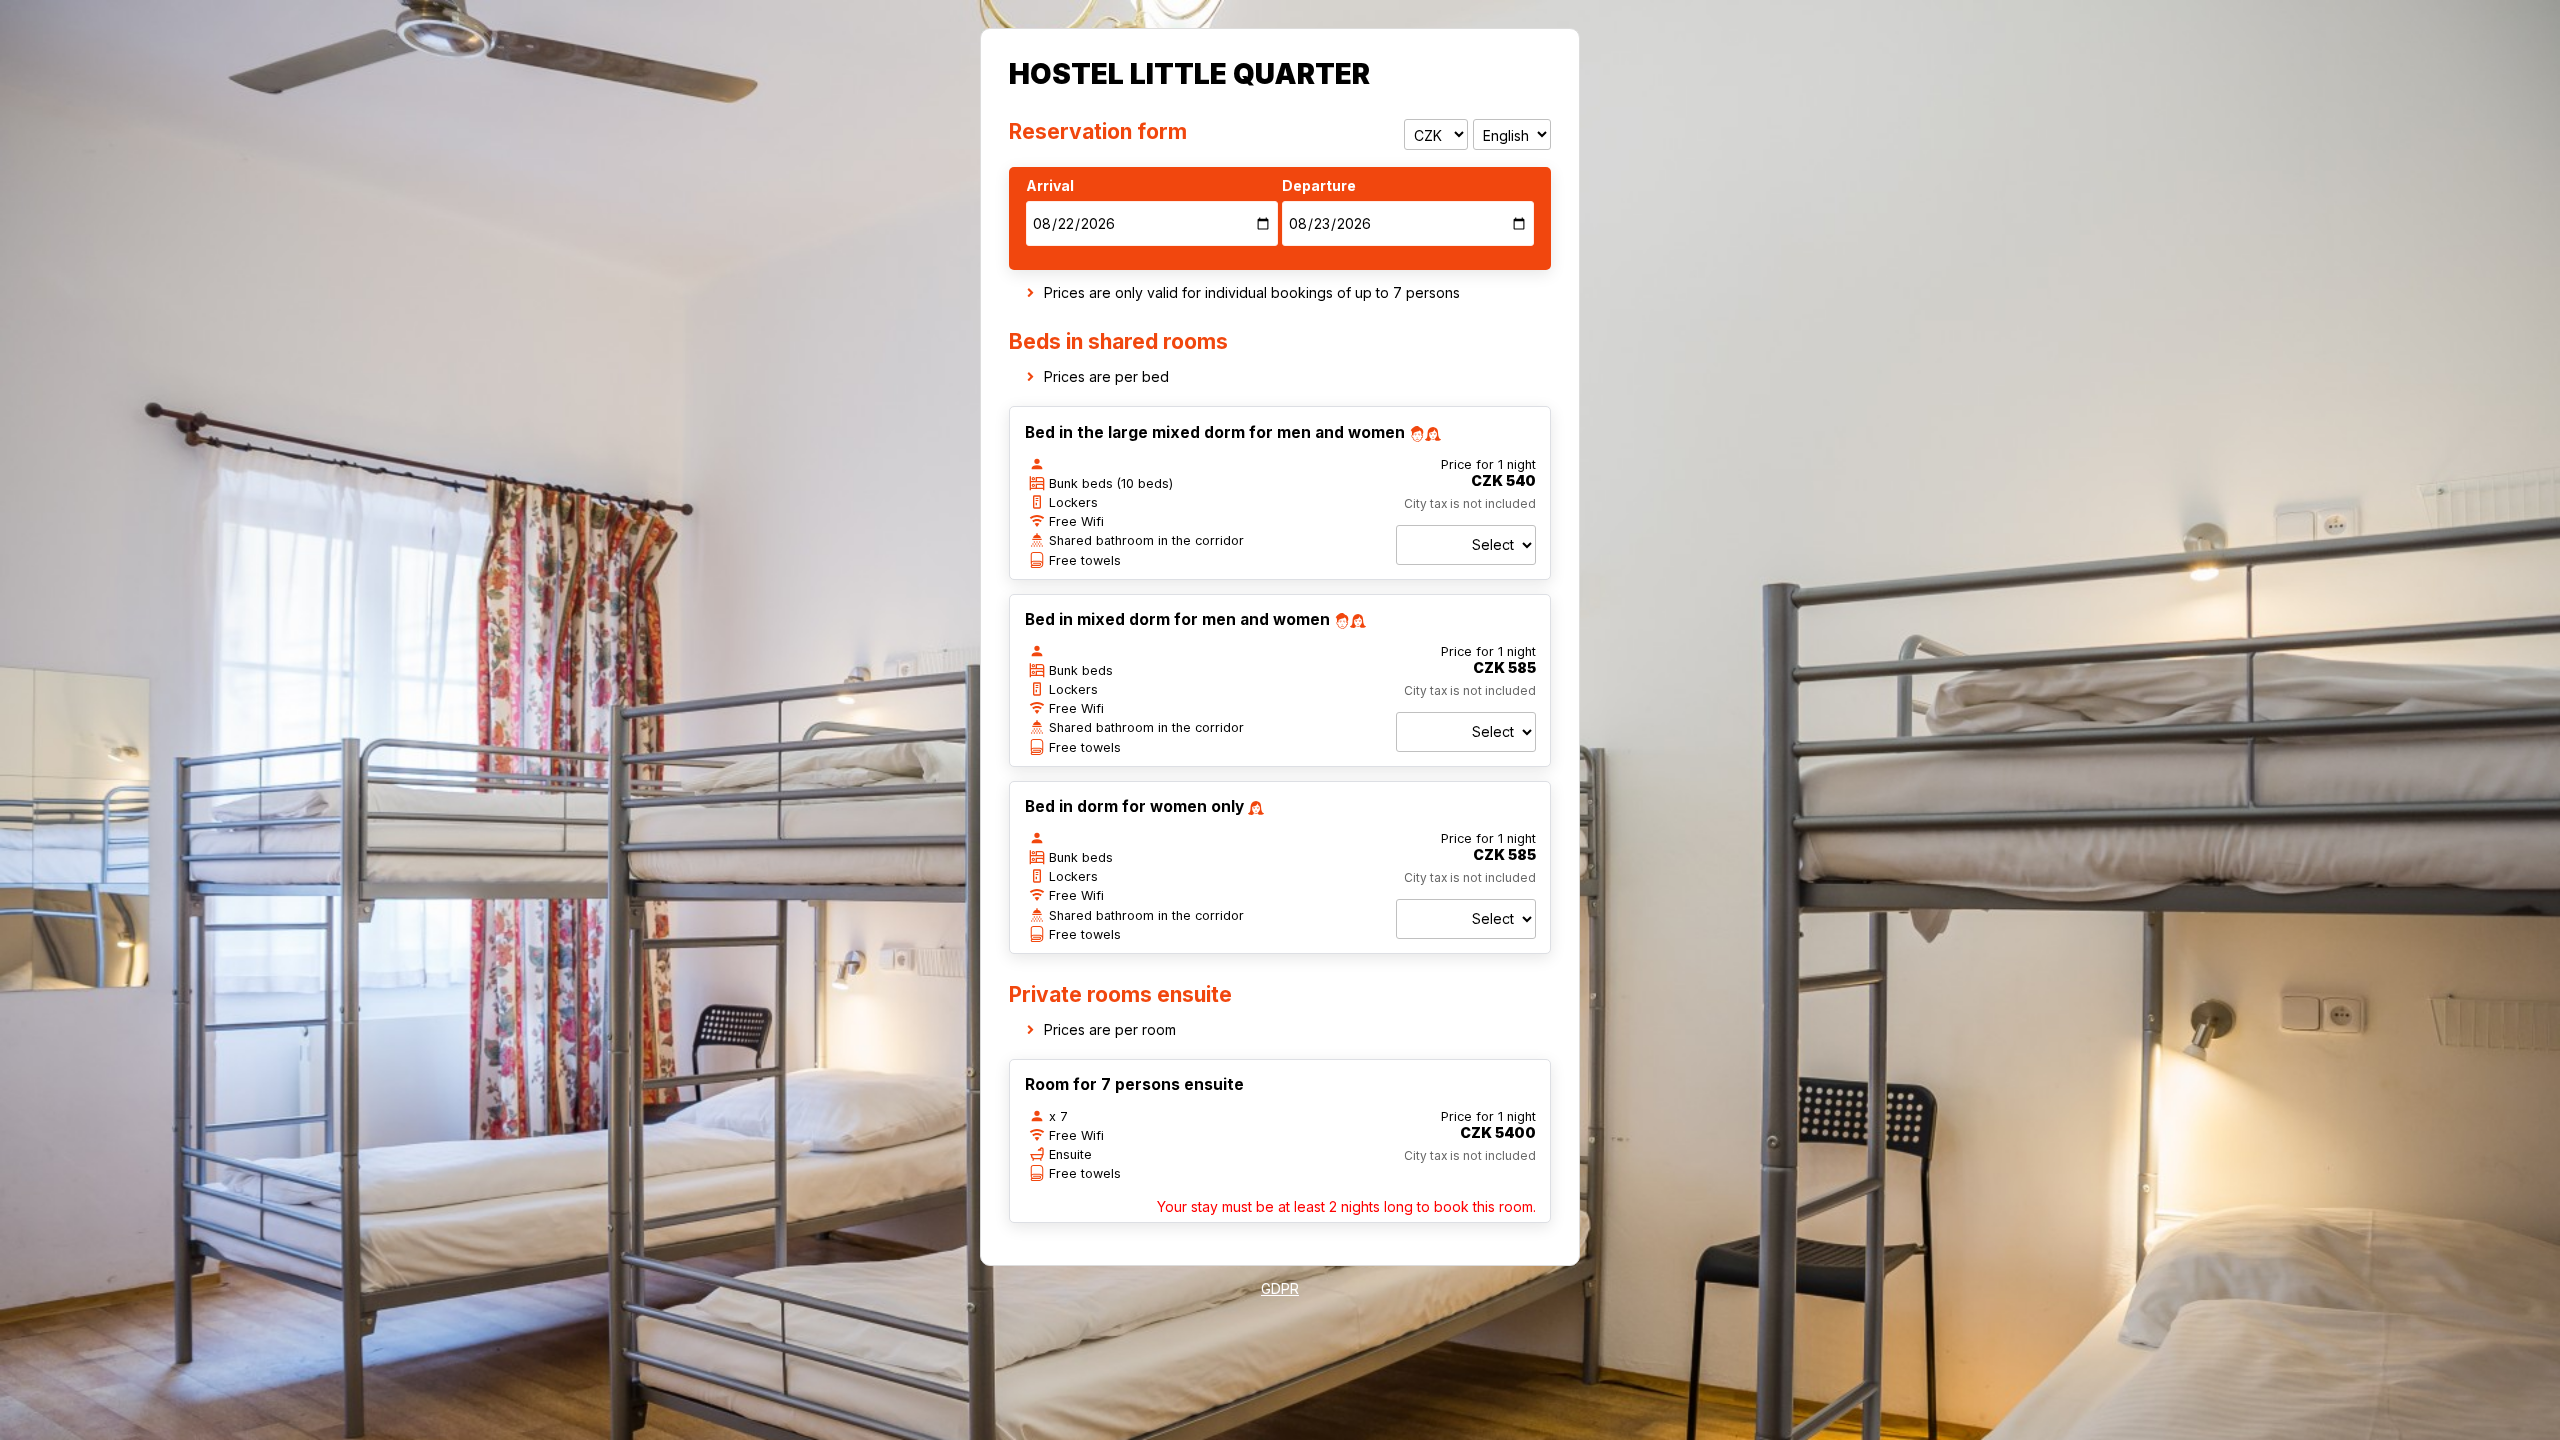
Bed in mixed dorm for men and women (1177, 619)
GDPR (1280, 1288)
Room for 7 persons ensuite (1134, 1084)
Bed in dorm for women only (1134, 806)
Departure (1319, 185)
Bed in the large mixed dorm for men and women (1215, 432)
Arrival (1050, 185)
